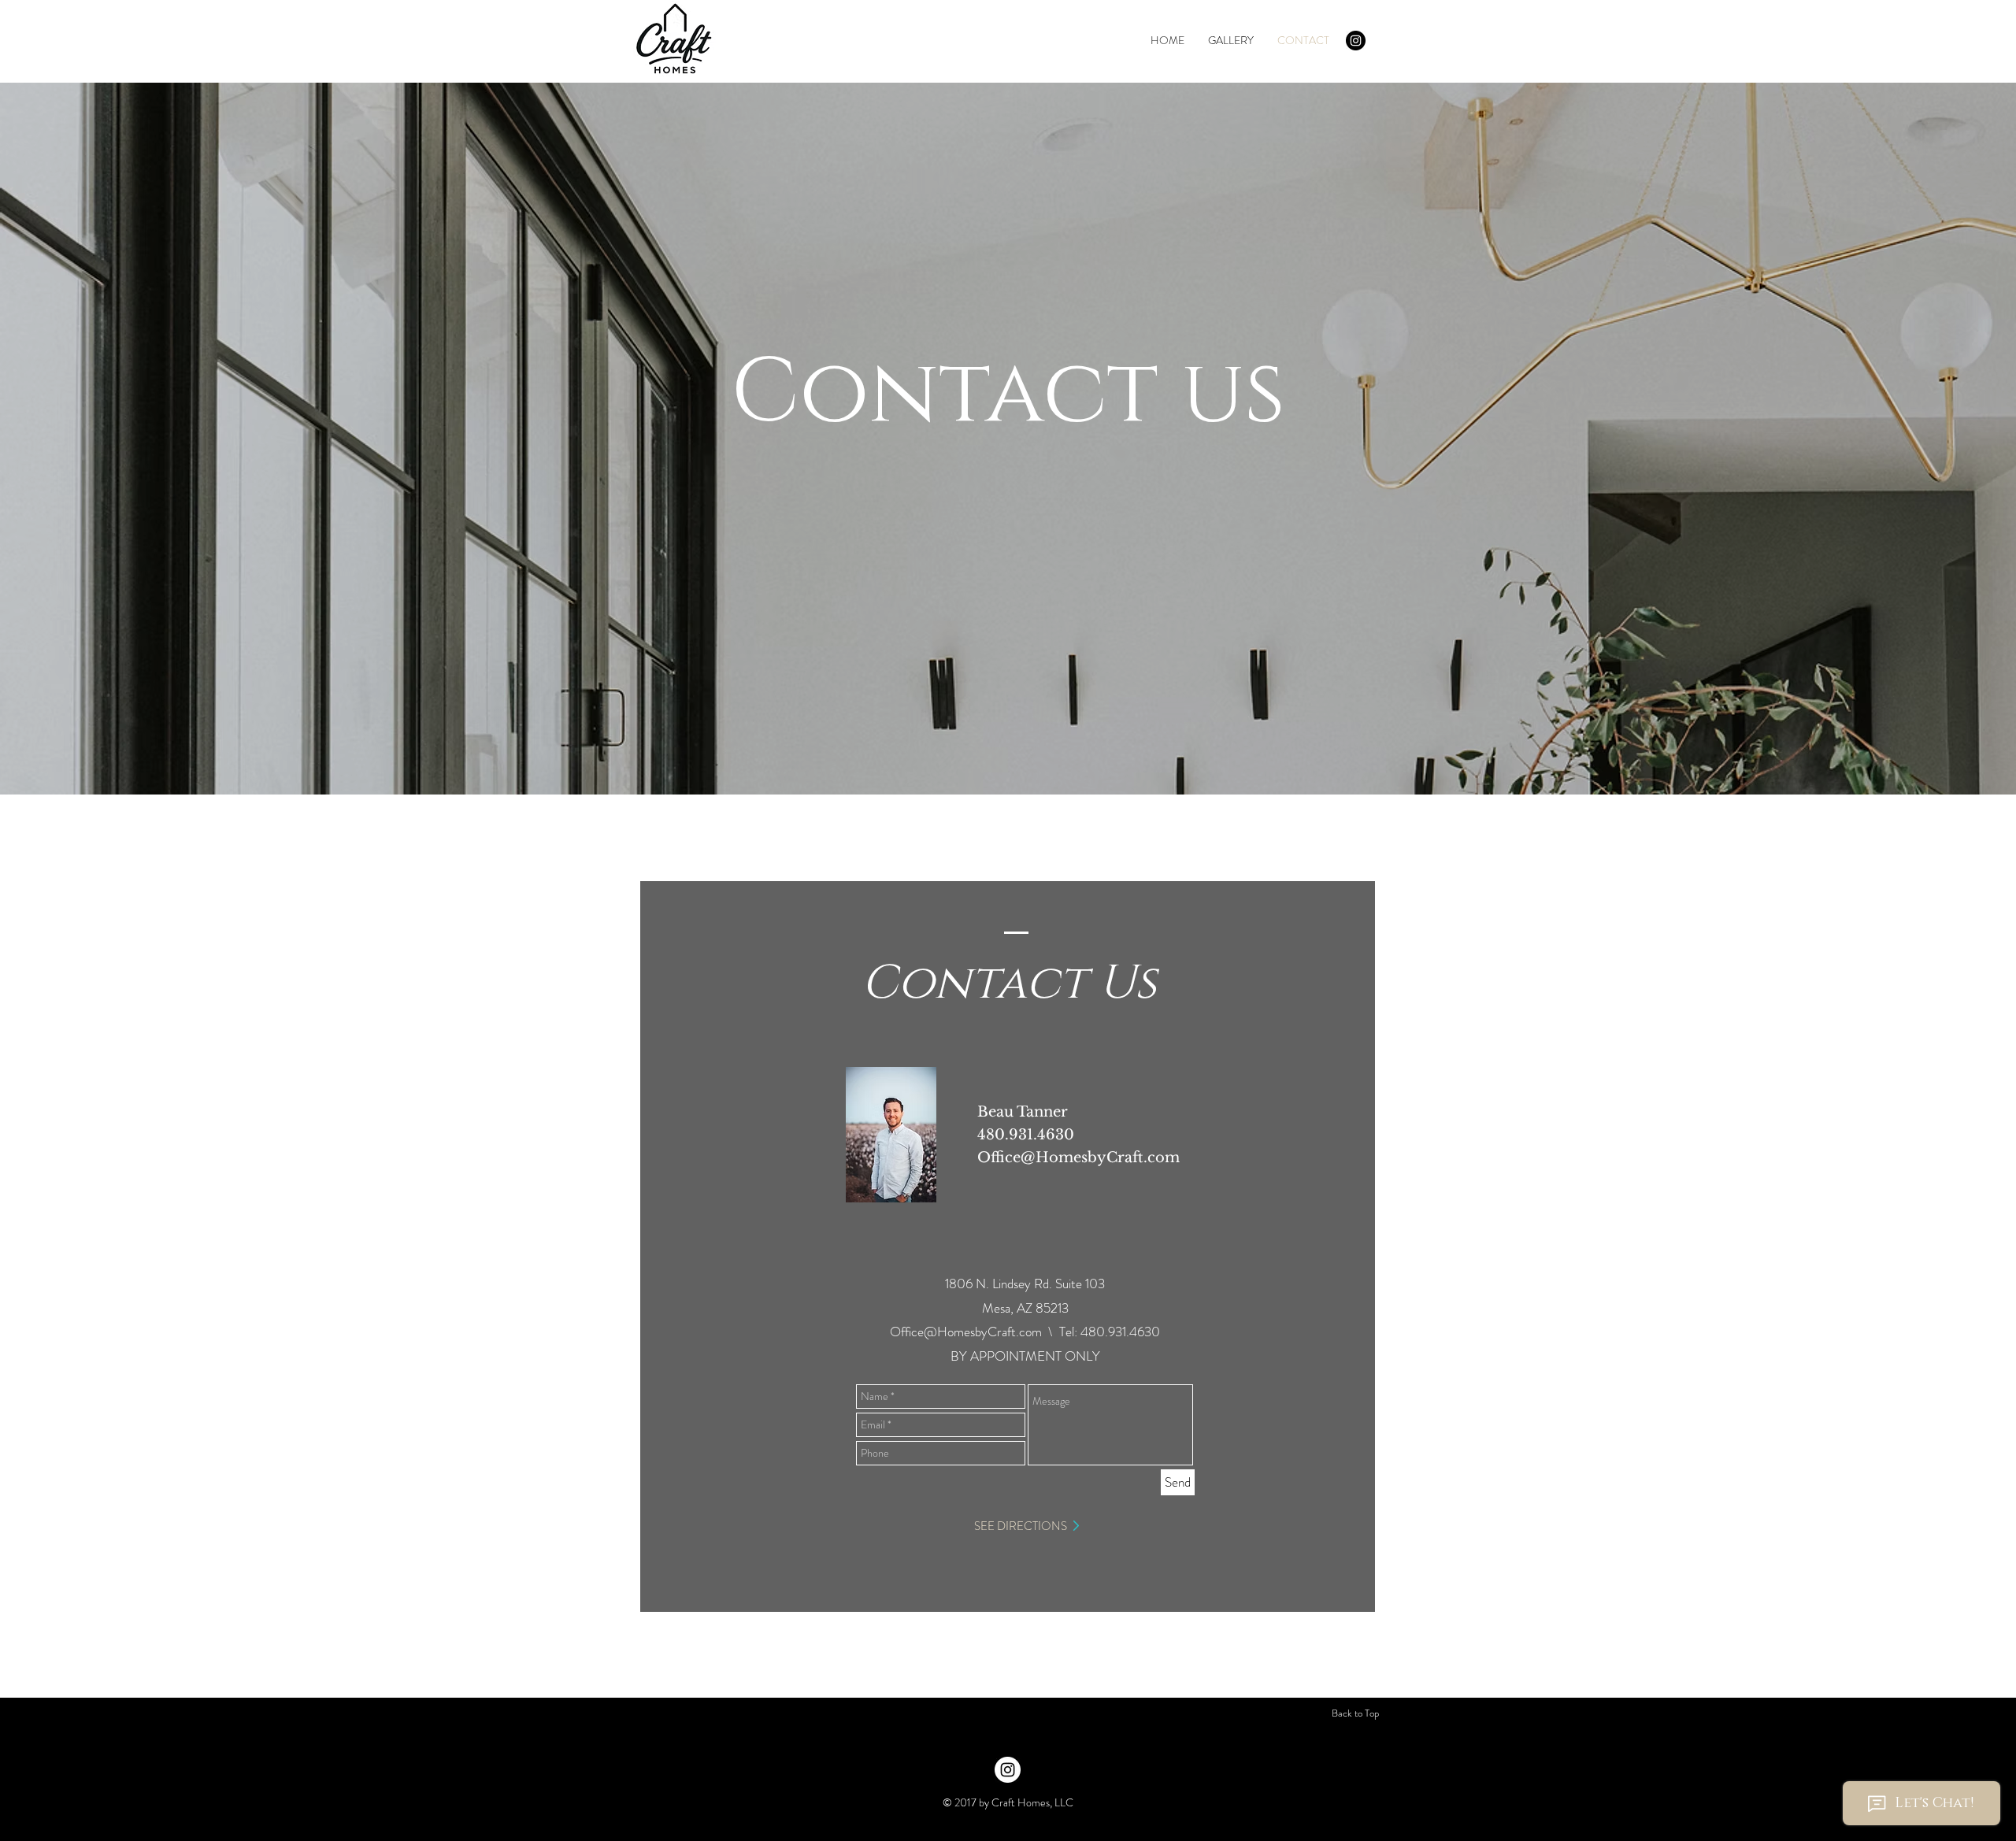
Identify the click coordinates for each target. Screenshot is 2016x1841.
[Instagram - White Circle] (1008, 1770)
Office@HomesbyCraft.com (1078, 1158)
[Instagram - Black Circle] (1356, 41)
